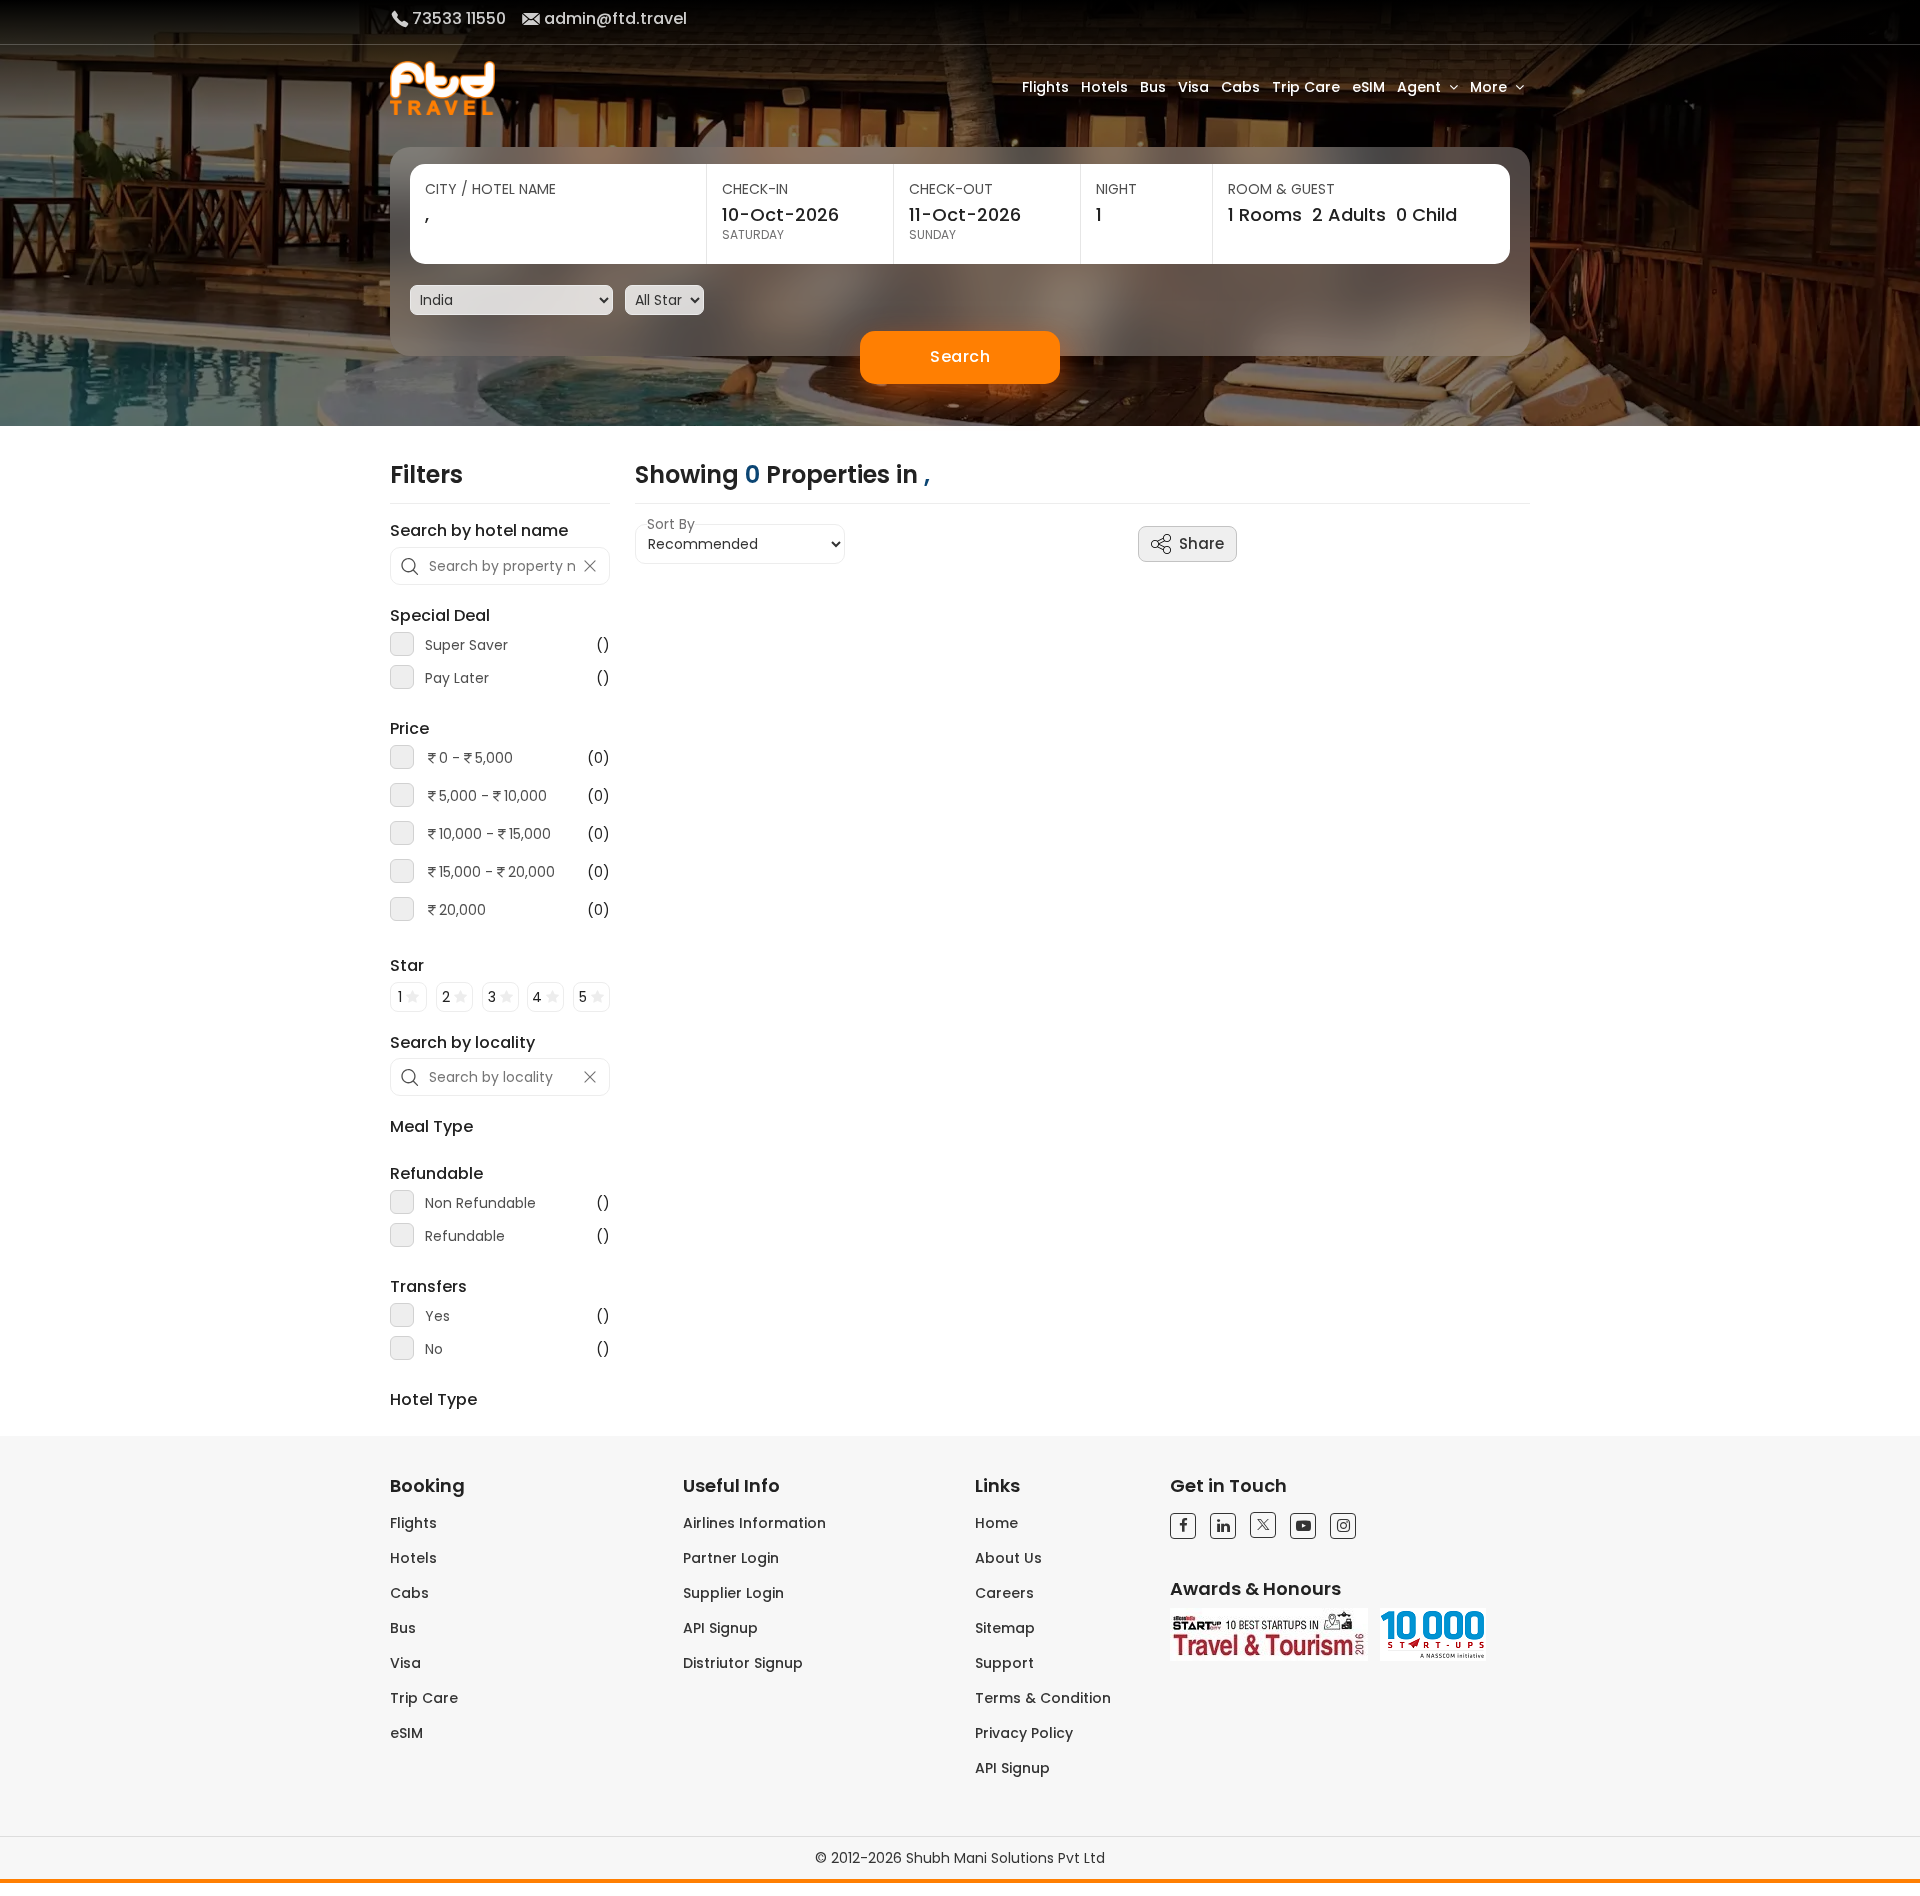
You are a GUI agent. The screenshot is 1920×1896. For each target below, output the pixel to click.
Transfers (428, 1287)
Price (409, 729)
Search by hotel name (479, 531)
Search (960, 356)
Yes (517, 1316)
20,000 (462, 910)
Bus (1153, 87)
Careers (1004, 1593)
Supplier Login (733, 1593)
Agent (1419, 87)
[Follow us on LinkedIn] (1223, 1526)
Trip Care (1306, 87)
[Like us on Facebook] (1183, 1526)
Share (1201, 543)
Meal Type (431, 1127)
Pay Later (517, 678)
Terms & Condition (1043, 1698)
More (1488, 87)
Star (407, 966)
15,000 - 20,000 (497, 872)
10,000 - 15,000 (495, 834)
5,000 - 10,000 (493, 796)
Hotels (1104, 87)
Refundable (436, 1174)
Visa (1193, 87)
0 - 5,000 (476, 758)
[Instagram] (1343, 1526)
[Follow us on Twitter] (1263, 1525)
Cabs (1240, 87)
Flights (1045, 87)
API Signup (720, 1628)
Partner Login (731, 1558)
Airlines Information (754, 1523)
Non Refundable (517, 1203)
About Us (1008, 1558)
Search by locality (462, 1043)
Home (996, 1523)
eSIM (1368, 87)
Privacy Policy (1024, 1733)
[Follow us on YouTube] (1303, 1526)
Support (1004, 1663)
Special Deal (440, 616)
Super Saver (517, 645)
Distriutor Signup (743, 1663)
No (517, 1349)
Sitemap (1005, 1628)
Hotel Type (433, 1400)
